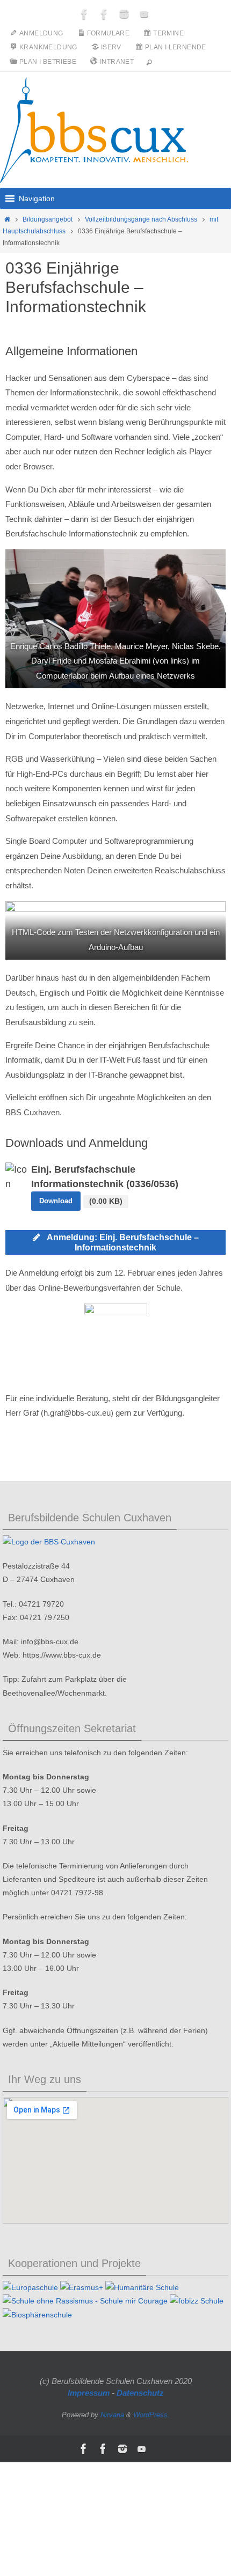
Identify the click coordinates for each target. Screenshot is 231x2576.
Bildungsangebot (48, 219)
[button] (37, 198)
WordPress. (151, 2415)
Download (56, 1201)
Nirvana (112, 2415)
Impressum (89, 2393)
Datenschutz (140, 2393)
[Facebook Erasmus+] (104, 14)
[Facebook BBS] (84, 14)
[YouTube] (144, 14)
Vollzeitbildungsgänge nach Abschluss (141, 219)
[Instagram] (124, 14)
